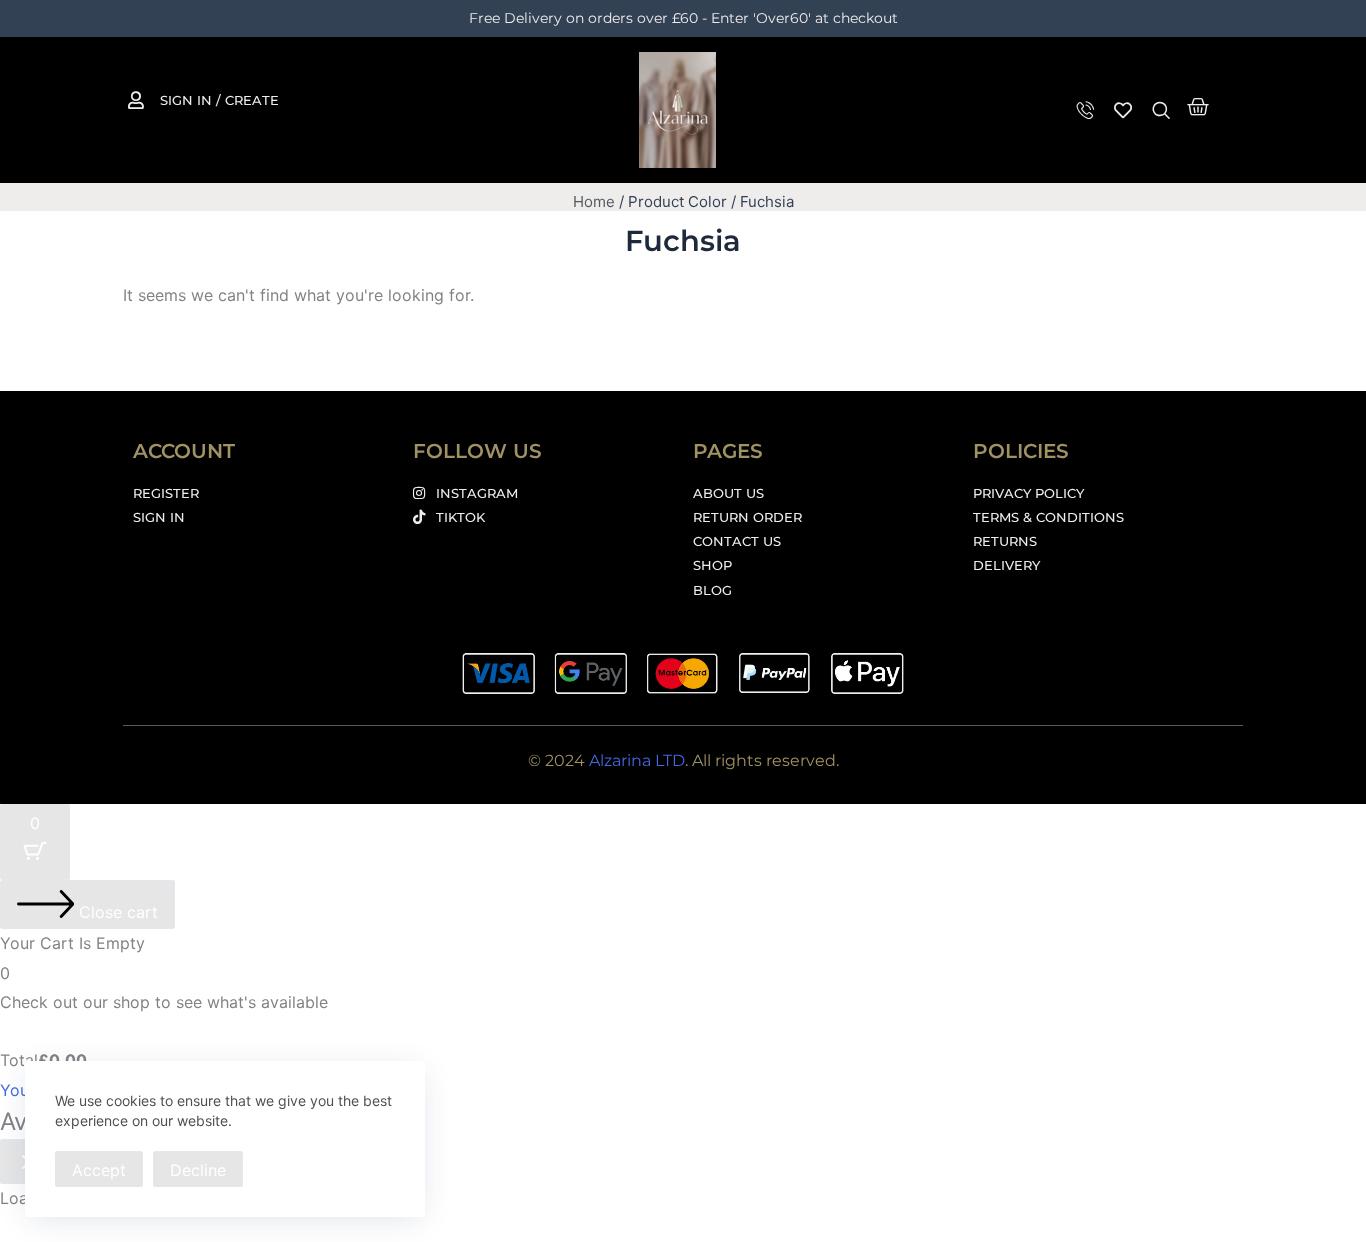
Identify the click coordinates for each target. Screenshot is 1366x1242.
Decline (198, 1170)
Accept (99, 1170)
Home (594, 201)
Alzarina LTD (637, 760)
